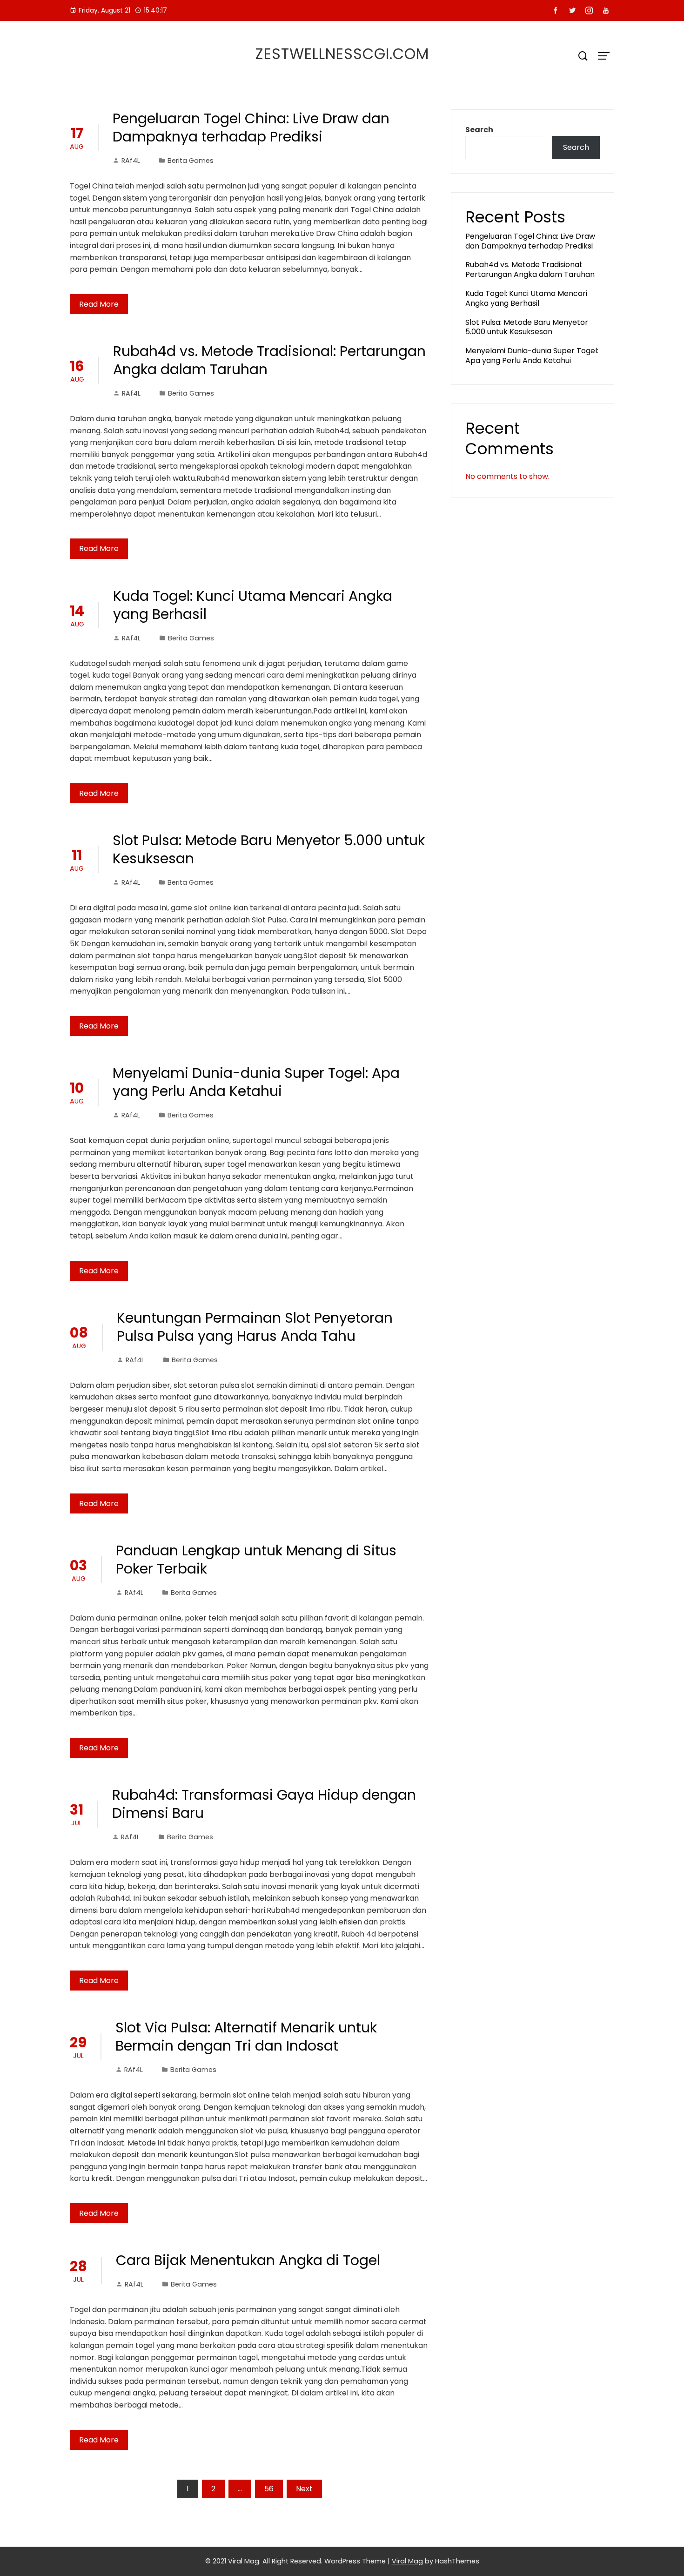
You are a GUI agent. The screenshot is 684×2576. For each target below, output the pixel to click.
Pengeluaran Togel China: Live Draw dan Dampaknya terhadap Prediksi (251, 128)
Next (304, 2489)
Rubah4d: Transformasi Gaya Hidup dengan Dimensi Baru (264, 1804)
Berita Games (191, 161)
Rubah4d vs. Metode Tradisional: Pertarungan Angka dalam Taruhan (269, 360)
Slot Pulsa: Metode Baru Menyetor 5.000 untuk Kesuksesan (269, 849)
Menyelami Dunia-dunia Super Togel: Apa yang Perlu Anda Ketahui (256, 1082)
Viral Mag (407, 2561)
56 (269, 2489)
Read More (99, 304)
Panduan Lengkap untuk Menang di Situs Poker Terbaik (256, 1560)
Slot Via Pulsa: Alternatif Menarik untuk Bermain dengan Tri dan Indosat (246, 2037)
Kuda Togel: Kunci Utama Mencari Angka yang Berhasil (253, 605)
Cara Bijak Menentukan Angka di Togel (248, 2260)
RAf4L (131, 161)
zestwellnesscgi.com (342, 54)
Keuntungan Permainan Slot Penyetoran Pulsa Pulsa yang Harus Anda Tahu (255, 1327)
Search (479, 130)
